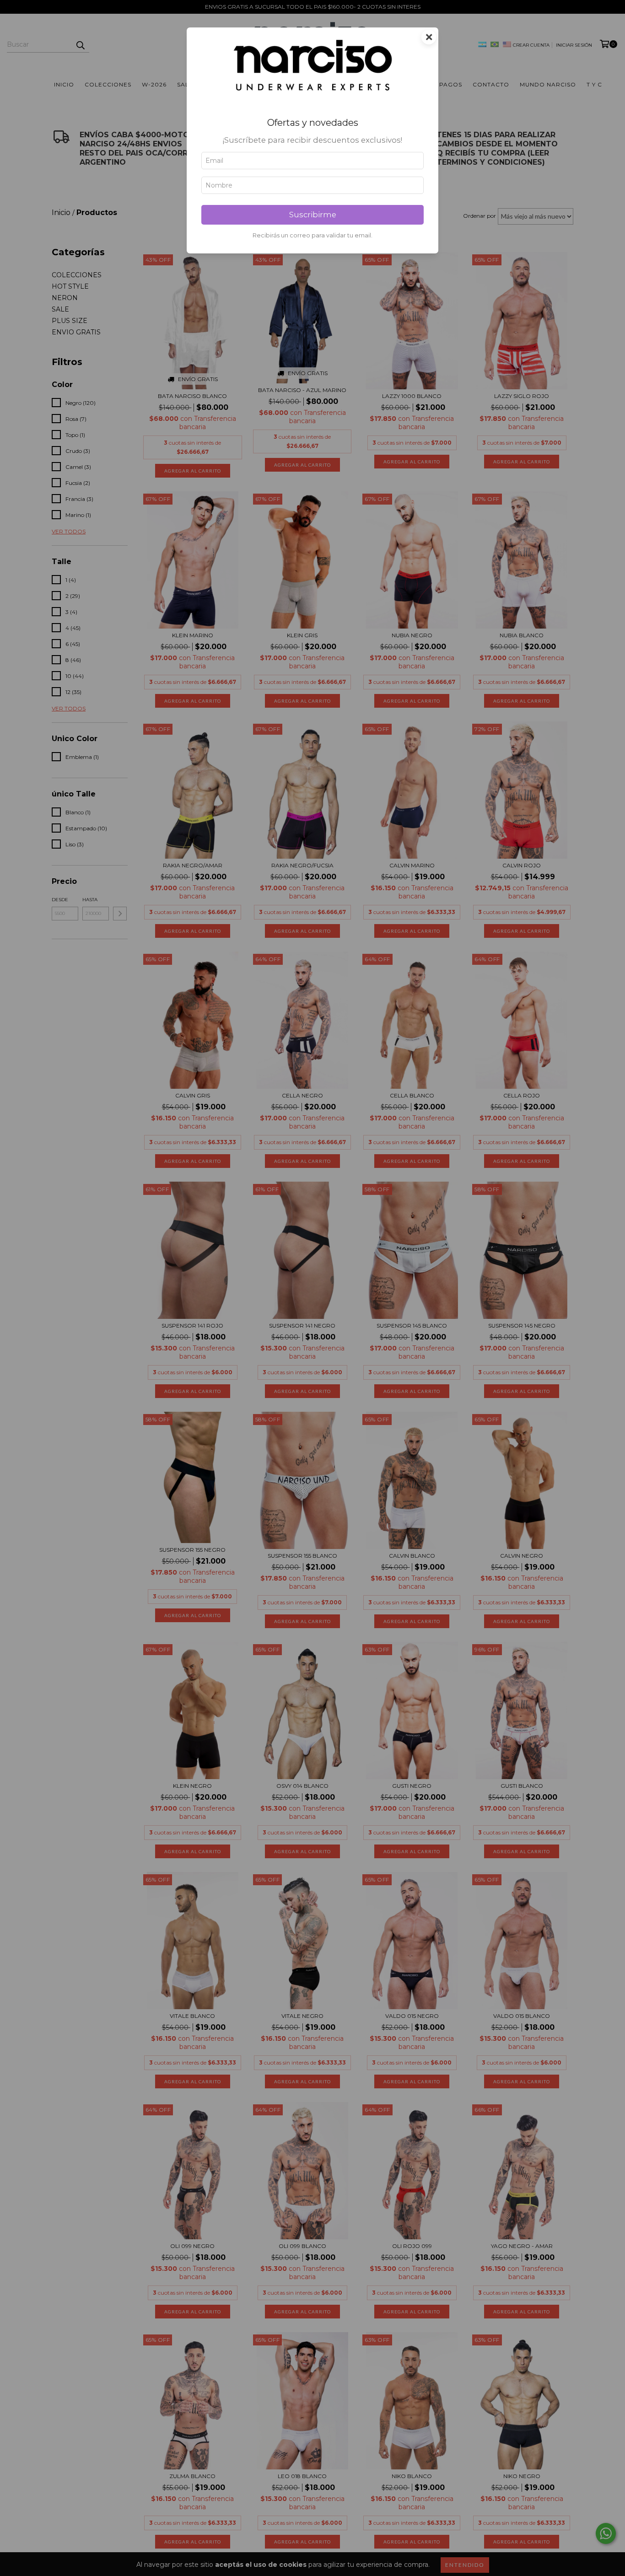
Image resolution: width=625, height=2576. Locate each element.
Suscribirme (313, 215)
